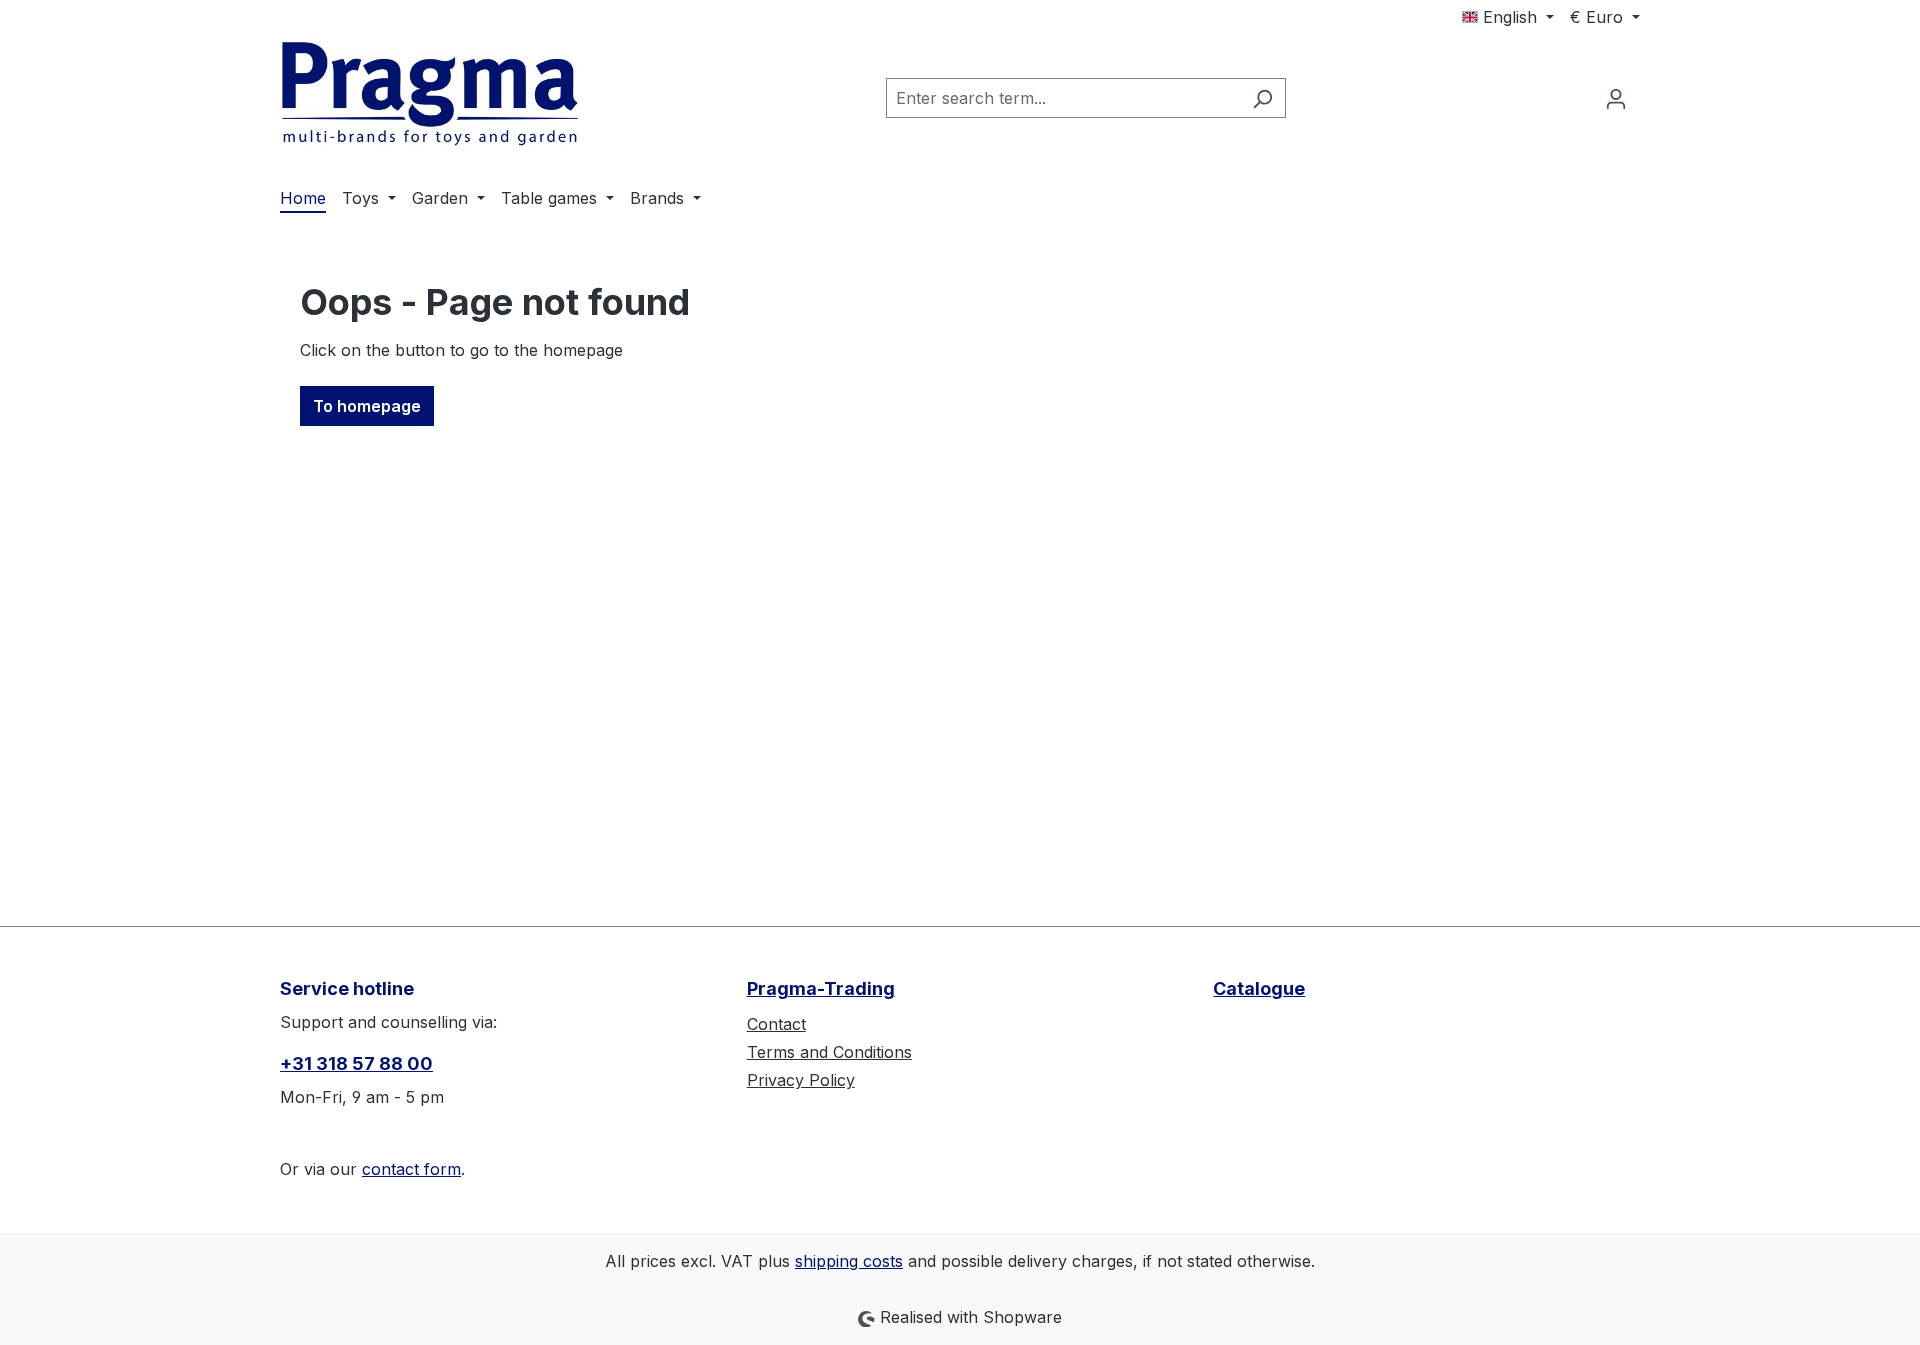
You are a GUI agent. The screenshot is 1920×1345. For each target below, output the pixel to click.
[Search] (1262, 98)
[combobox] (1063, 98)
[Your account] (1616, 98)
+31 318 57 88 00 (356, 1063)
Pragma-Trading (821, 988)
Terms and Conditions (829, 1052)
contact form (411, 1169)
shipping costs (849, 1261)
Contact (776, 1024)
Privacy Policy (801, 1080)
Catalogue (1259, 988)
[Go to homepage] (430, 94)
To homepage (367, 406)
